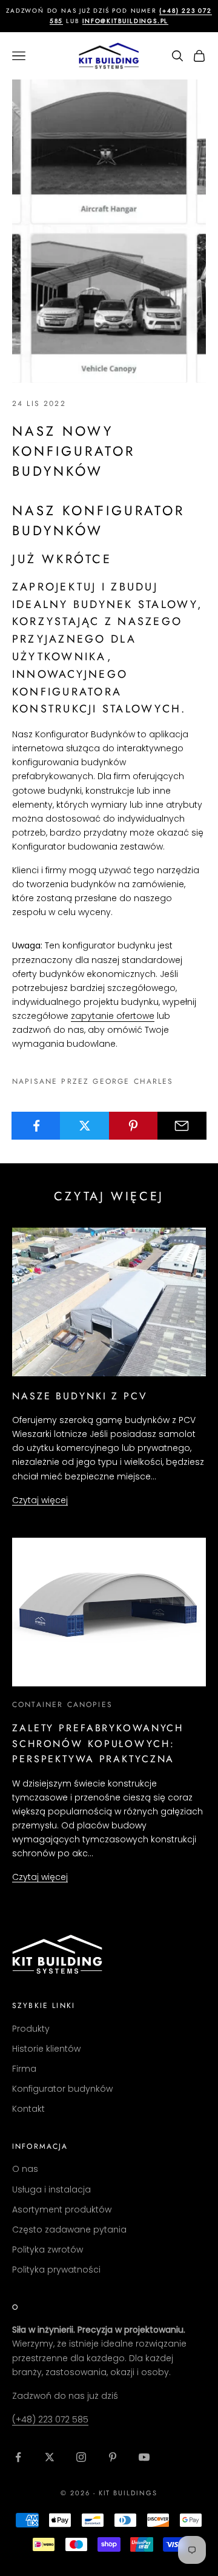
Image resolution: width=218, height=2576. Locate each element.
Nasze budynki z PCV (80, 1396)
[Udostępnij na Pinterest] (134, 1126)
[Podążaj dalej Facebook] (18, 2457)
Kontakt (28, 2109)
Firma (24, 2069)
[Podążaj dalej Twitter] (50, 2457)
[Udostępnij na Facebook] (36, 1126)
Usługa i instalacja (51, 2189)
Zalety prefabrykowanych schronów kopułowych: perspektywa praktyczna (98, 1743)
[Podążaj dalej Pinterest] (113, 2457)
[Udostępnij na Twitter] (84, 1126)
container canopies (62, 1705)
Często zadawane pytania (69, 2229)
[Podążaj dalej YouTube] (144, 2457)
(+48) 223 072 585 (50, 2419)
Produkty (31, 2029)
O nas (25, 2169)
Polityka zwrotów (48, 2250)
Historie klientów (46, 2049)
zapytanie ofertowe (113, 1016)
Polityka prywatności (56, 2270)
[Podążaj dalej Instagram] (81, 2457)
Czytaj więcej (40, 1500)
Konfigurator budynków (62, 2089)
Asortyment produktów (62, 2209)
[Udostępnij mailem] (182, 1126)
